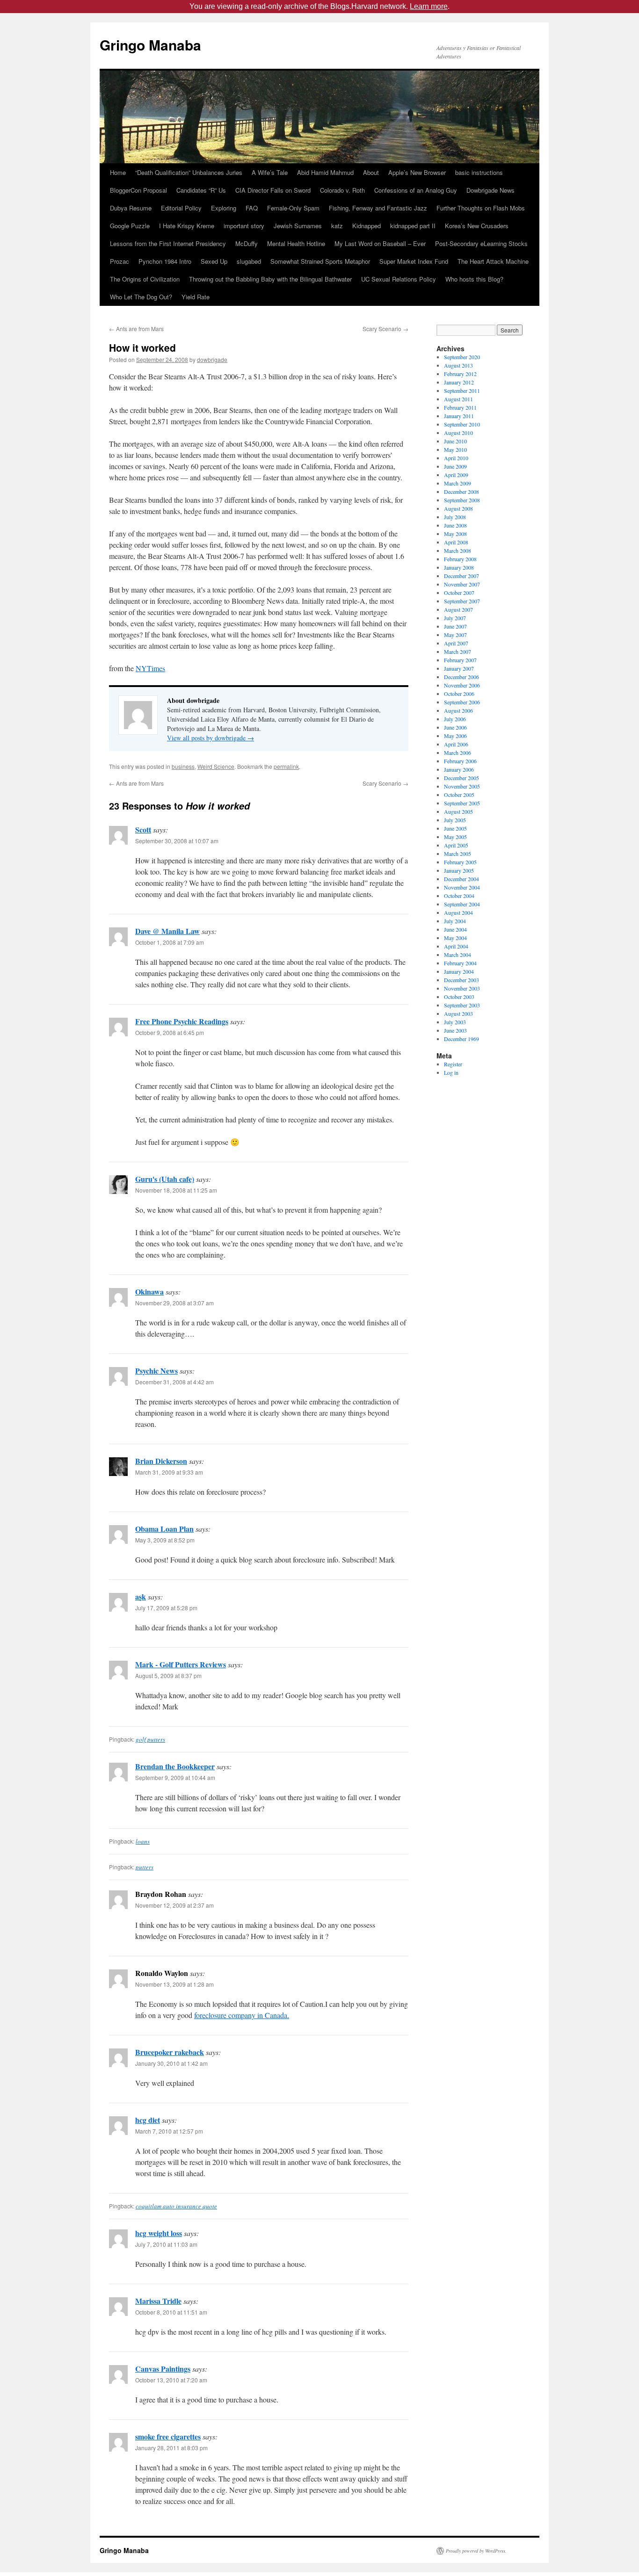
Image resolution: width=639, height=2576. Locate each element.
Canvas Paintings (163, 2369)
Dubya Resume (131, 208)
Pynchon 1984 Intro (165, 261)
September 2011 (462, 391)
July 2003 (455, 1022)
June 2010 (455, 441)
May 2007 (455, 635)
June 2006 (455, 727)
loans (143, 1841)
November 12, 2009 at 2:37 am (174, 1905)
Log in (451, 1072)
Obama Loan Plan (164, 1529)
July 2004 (455, 921)
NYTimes (150, 668)
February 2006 (460, 761)
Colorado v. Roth (342, 190)
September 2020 (462, 357)
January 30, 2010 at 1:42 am (171, 2063)
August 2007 (458, 609)
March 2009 (457, 483)
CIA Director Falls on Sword (273, 190)
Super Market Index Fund (414, 261)
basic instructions (479, 172)
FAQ (252, 208)
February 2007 (460, 660)
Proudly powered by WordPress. (476, 2551)
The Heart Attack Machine (493, 261)
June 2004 (455, 929)
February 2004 (460, 963)
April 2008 (456, 542)
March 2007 (457, 651)
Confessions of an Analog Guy (416, 190)
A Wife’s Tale (270, 172)
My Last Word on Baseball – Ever (380, 243)
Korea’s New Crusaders (477, 226)
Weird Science (216, 766)
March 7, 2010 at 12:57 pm (169, 2131)
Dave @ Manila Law (167, 931)
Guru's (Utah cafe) (165, 1179)
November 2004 (462, 887)
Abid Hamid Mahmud (325, 172)
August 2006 (458, 710)
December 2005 (461, 778)
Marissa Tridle (158, 2301)
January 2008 (459, 567)
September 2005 (462, 803)
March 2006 (457, 753)
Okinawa (149, 1292)
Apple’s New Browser (417, 172)
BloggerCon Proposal (138, 190)
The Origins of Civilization (145, 279)
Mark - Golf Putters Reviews (181, 1664)
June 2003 (455, 1030)
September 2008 (462, 500)
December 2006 (461, 677)
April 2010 (456, 458)
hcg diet (148, 2120)
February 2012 (460, 374)
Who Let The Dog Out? (141, 297)
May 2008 (455, 534)
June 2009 (455, 466)
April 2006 (456, 744)
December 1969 (461, 1039)
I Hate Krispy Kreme (187, 226)
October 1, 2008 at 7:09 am (170, 942)
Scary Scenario (385, 329)
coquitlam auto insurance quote (176, 2206)
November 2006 (462, 685)
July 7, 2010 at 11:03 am (166, 2244)
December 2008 (461, 492)
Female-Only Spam (293, 208)
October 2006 (459, 694)
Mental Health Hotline (296, 243)
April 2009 (456, 475)
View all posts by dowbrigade (211, 738)
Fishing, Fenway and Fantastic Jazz (378, 208)
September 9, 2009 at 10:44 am (175, 1777)
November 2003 (462, 988)
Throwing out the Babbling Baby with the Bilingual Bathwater (270, 279)
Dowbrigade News (490, 190)
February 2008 (460, 559)
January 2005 (459, 870)
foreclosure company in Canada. (242, 2015)
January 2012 (459, 382)
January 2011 (459, 416)
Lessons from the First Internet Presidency (168, 243)
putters (145, 1867)
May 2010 (455, 449)
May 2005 (455, 837)
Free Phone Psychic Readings (182, 1021)
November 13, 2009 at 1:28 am (174, 1984)
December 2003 (461, 980)
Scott (143, 829)
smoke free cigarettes (168, 2436)
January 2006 (459, 769)
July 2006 (455, 719)
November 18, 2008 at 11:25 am (176, 1190)
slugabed (249, 261)
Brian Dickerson (161, 1461)
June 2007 (455, 626)
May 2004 (455, 938)
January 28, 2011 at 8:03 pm (171, 2448)
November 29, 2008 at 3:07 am (174, 1303)
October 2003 (459, 997)
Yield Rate (196, 297)
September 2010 (462, 424)
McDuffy (247, 243)
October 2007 (459, 593)
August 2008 (458, 508)
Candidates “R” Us (201, 190)
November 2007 (462, 584)
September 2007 (462, 601)
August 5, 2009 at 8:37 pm (168, 1675)
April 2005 (456, 845)
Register (453, 1064)
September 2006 (462, 702)
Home (118, 172)
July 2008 (455, 517)
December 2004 (461, 879)
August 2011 (458, 399)
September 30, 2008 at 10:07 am (177, 841)
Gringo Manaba (150, 45)
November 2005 (462, 786)
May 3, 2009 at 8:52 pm (165, 1540)
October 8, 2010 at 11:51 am (171, 2312)
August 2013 (458, 365)
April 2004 (456, 946)
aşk (141, 1596)
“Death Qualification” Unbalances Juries (189, 172)
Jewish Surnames (298, 226)
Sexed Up (214, 261)
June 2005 (455, 828)
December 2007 (461, 576)
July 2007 (455, 618)
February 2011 (460, 407)
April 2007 (456, 643)
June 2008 (455, 525)
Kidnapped (367, 226)
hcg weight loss (159, 2233)
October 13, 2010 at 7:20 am (171, 2380)
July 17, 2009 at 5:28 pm (166, 1608)
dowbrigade (212, 359)
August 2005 (458, 811)
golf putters (150, 1739)
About (371, 172)
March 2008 (457, 550)
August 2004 (458, 912)
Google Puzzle (130, 226)
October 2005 (459, 795)
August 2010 (458, 433)
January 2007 (459, 668)
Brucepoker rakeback (170, 2052)
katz (337, 226)
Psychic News (156, 1371)
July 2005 (455, 820)
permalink (286, 766)
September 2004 (462, 904)
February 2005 (460, 862)
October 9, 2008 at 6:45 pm (170, 1032)
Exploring (224, 208)
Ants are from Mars (136, 329)
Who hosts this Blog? (474, 279)
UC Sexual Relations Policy (399, 279)
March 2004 (457, 955)
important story (244, 226)
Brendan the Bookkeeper (175, 1766)
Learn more (429, 6)
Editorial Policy (181, 208)
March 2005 (457, 854)
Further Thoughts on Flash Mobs (481, 208)
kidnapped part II (413, 226)
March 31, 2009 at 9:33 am (169, 1472)
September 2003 (462, 1005)
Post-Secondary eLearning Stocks (481, 243)
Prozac (120, 261)
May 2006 (455, 736)
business (183, 766)
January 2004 (459, 971)
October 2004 (459, 896)
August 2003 (458, 1013)
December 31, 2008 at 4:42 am (174, 1382)
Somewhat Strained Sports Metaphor (320, 261)
